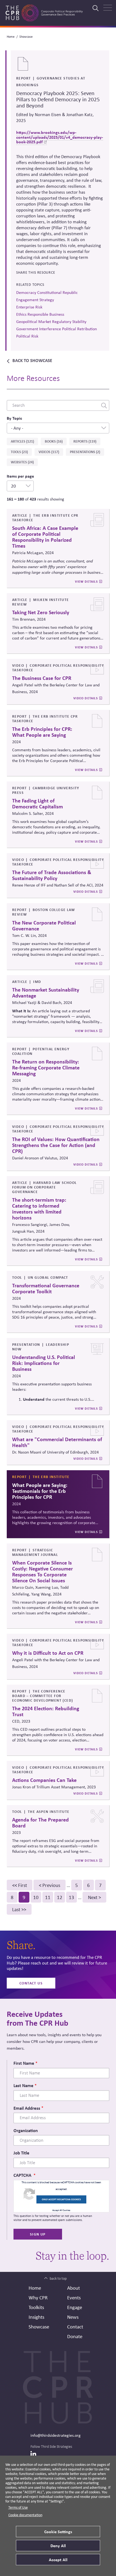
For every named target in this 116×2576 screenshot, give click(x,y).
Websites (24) (22, 462)
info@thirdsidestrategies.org (56, 2435)
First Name (24, 2063)
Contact (75, 2327)
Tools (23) (19, 452)
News (73, 2317)
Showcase (26, 37)
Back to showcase (32, 360)
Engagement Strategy (35, 300)
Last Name (23, 2085)
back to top (58, 2278)
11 (49, 1897)
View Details (86, 582)
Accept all (58, 2560)
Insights (36, 2317)
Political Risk (27, 336)
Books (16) (54, 441)
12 (61, 1897)
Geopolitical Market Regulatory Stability (51, 321)
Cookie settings (58, 2532)
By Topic (14, 418)
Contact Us (31, 1983)
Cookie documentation (25, 2515)
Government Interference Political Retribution (57, 329)
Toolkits (36, 2307)
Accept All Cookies (61, 2210)
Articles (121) (22, 441)
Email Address (27, 2108)
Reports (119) (85, 441)
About (74, 2288)
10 (37, 1897)
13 (73, 1897)
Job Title (21, 2153)
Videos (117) (49, 452)
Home (11, 37)
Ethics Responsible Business (40, 314)
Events (74, 2297)
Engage (75, 2307)
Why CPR (38, 2297)
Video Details (86, 698)
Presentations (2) (85, 452)
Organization (26, 2130)
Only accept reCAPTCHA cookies (61, 2199)
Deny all (58, 2546)
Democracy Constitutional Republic (47, 292)
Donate (75, 2336)
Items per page (20, 476)
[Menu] (108, 8)
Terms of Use (18, 2507)
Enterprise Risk (29, 307)
